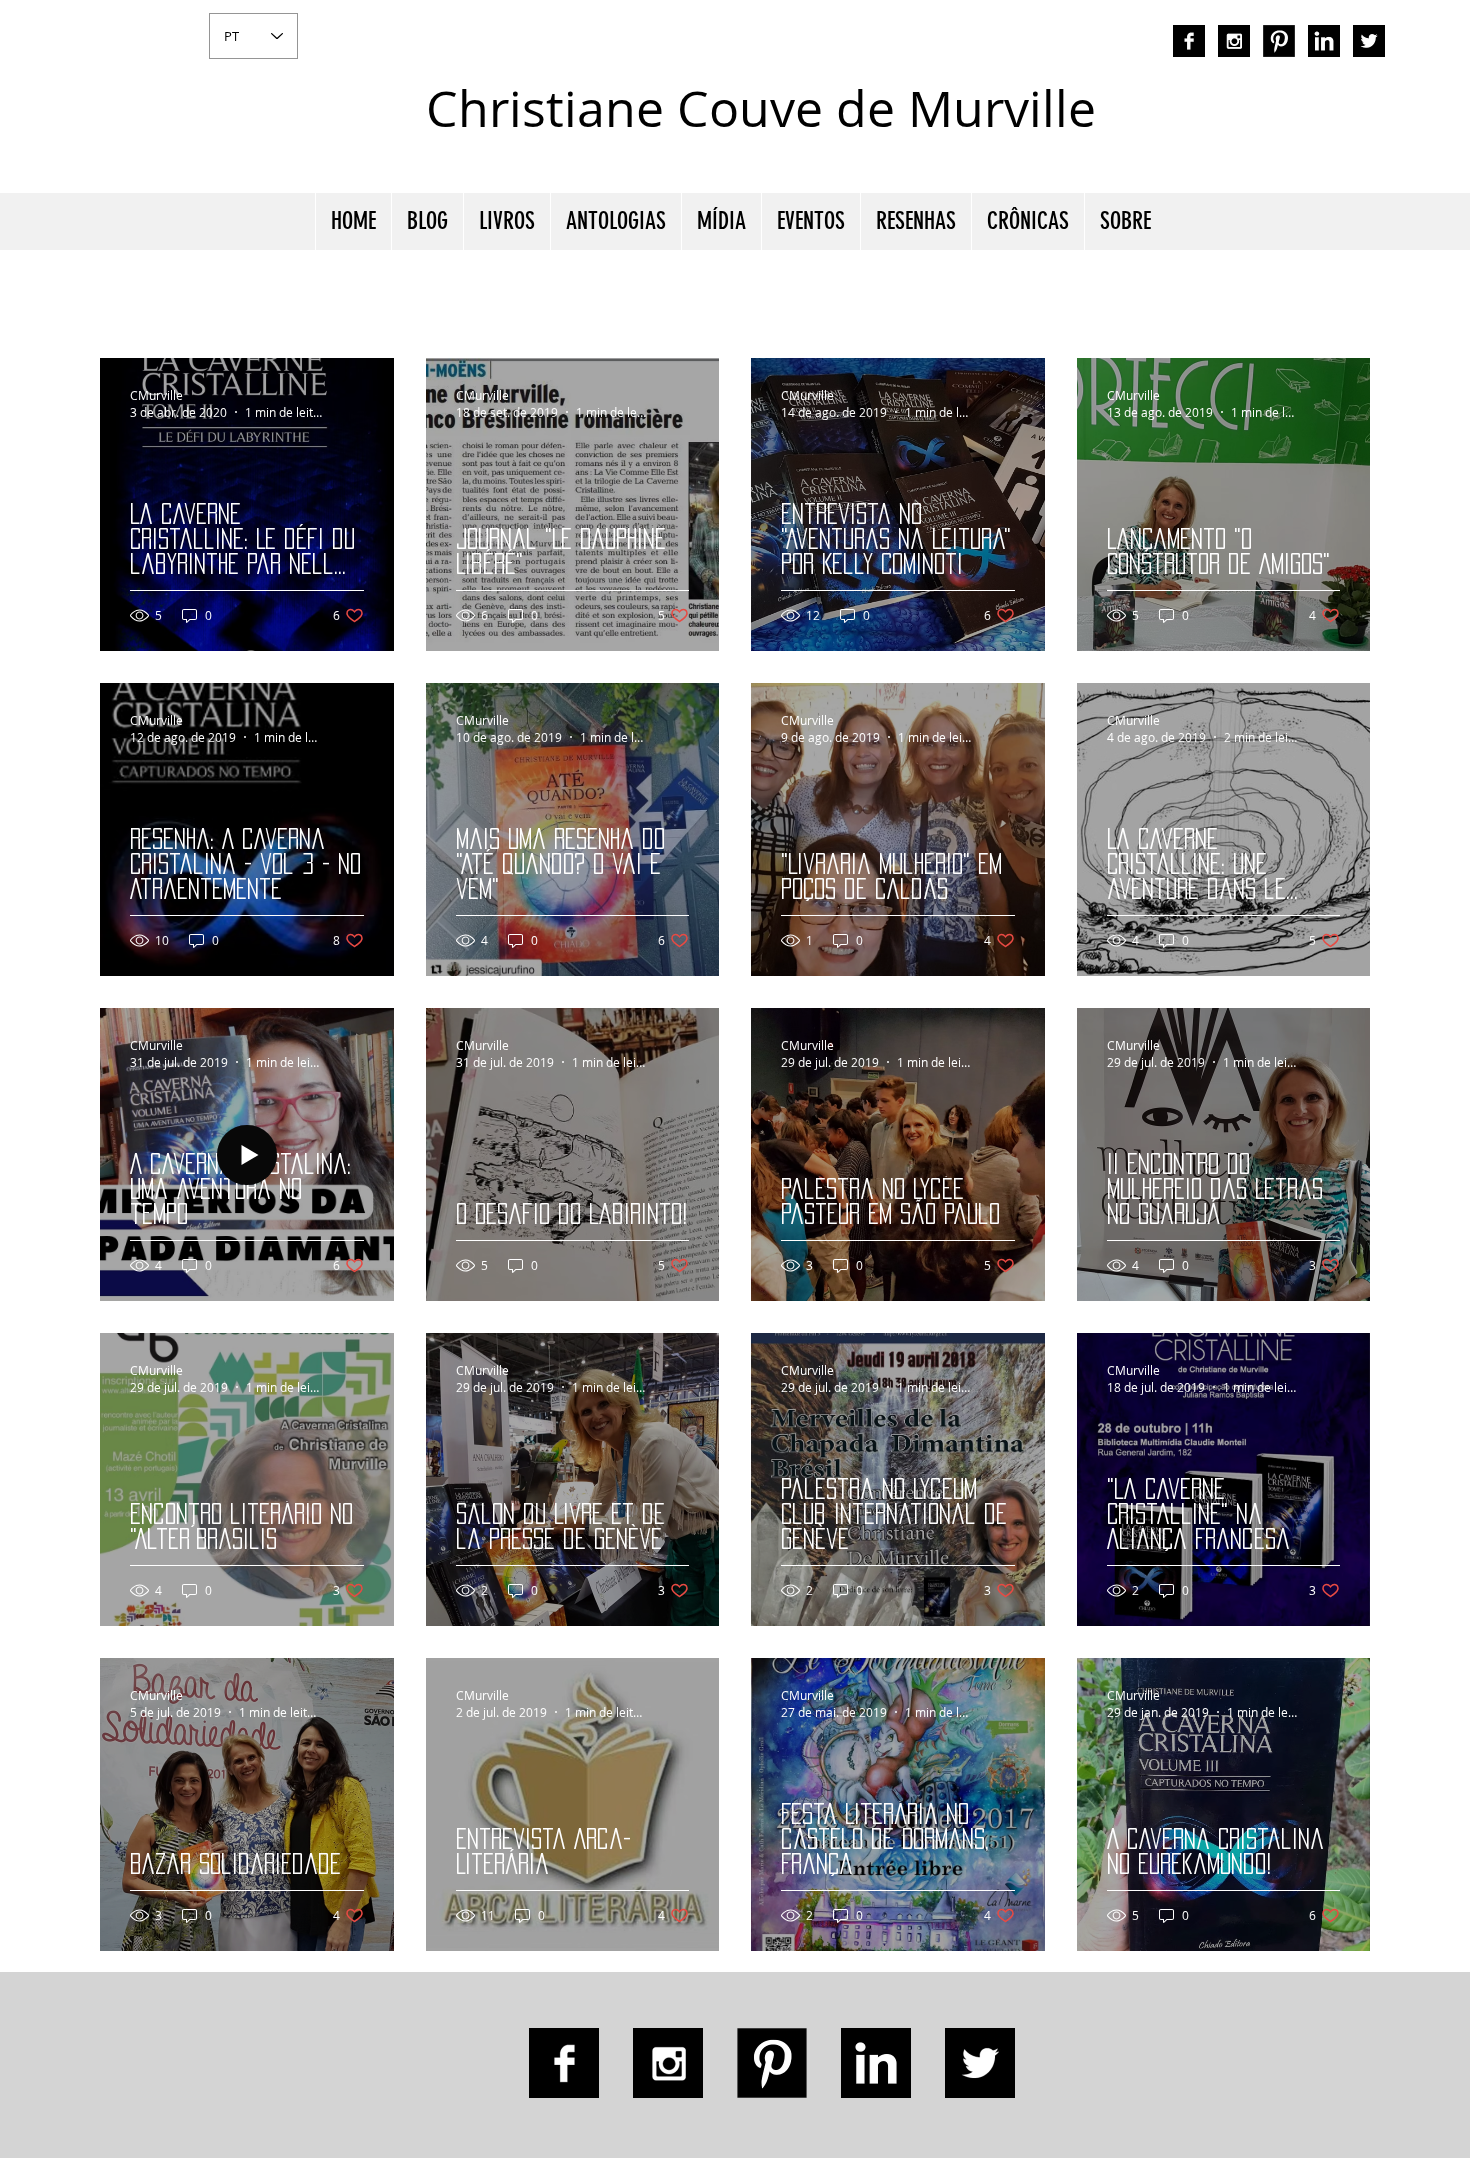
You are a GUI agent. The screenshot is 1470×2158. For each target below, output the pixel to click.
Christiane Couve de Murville (761, 108)
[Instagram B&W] (1234, 41)
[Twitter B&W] (1369, 41)
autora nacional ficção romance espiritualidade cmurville (1191, 125)
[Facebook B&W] (1189, 41)
